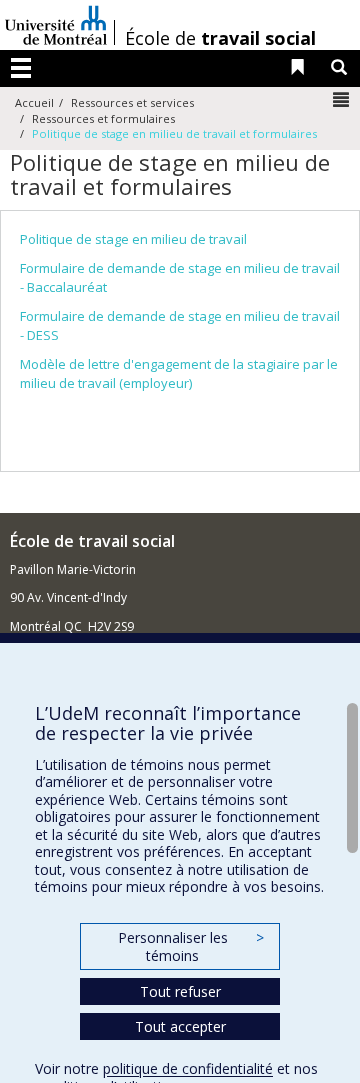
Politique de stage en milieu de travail (133, 239)
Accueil (34, 102)
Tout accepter (180, 1026)
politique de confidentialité (188, 1068)
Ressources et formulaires (103, 118)
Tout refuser (180, 991)
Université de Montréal (56, 25)
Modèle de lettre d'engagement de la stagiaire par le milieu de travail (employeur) (179, 373)
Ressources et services (132, 102)
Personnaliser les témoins (191, 946)
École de (220, 38)
